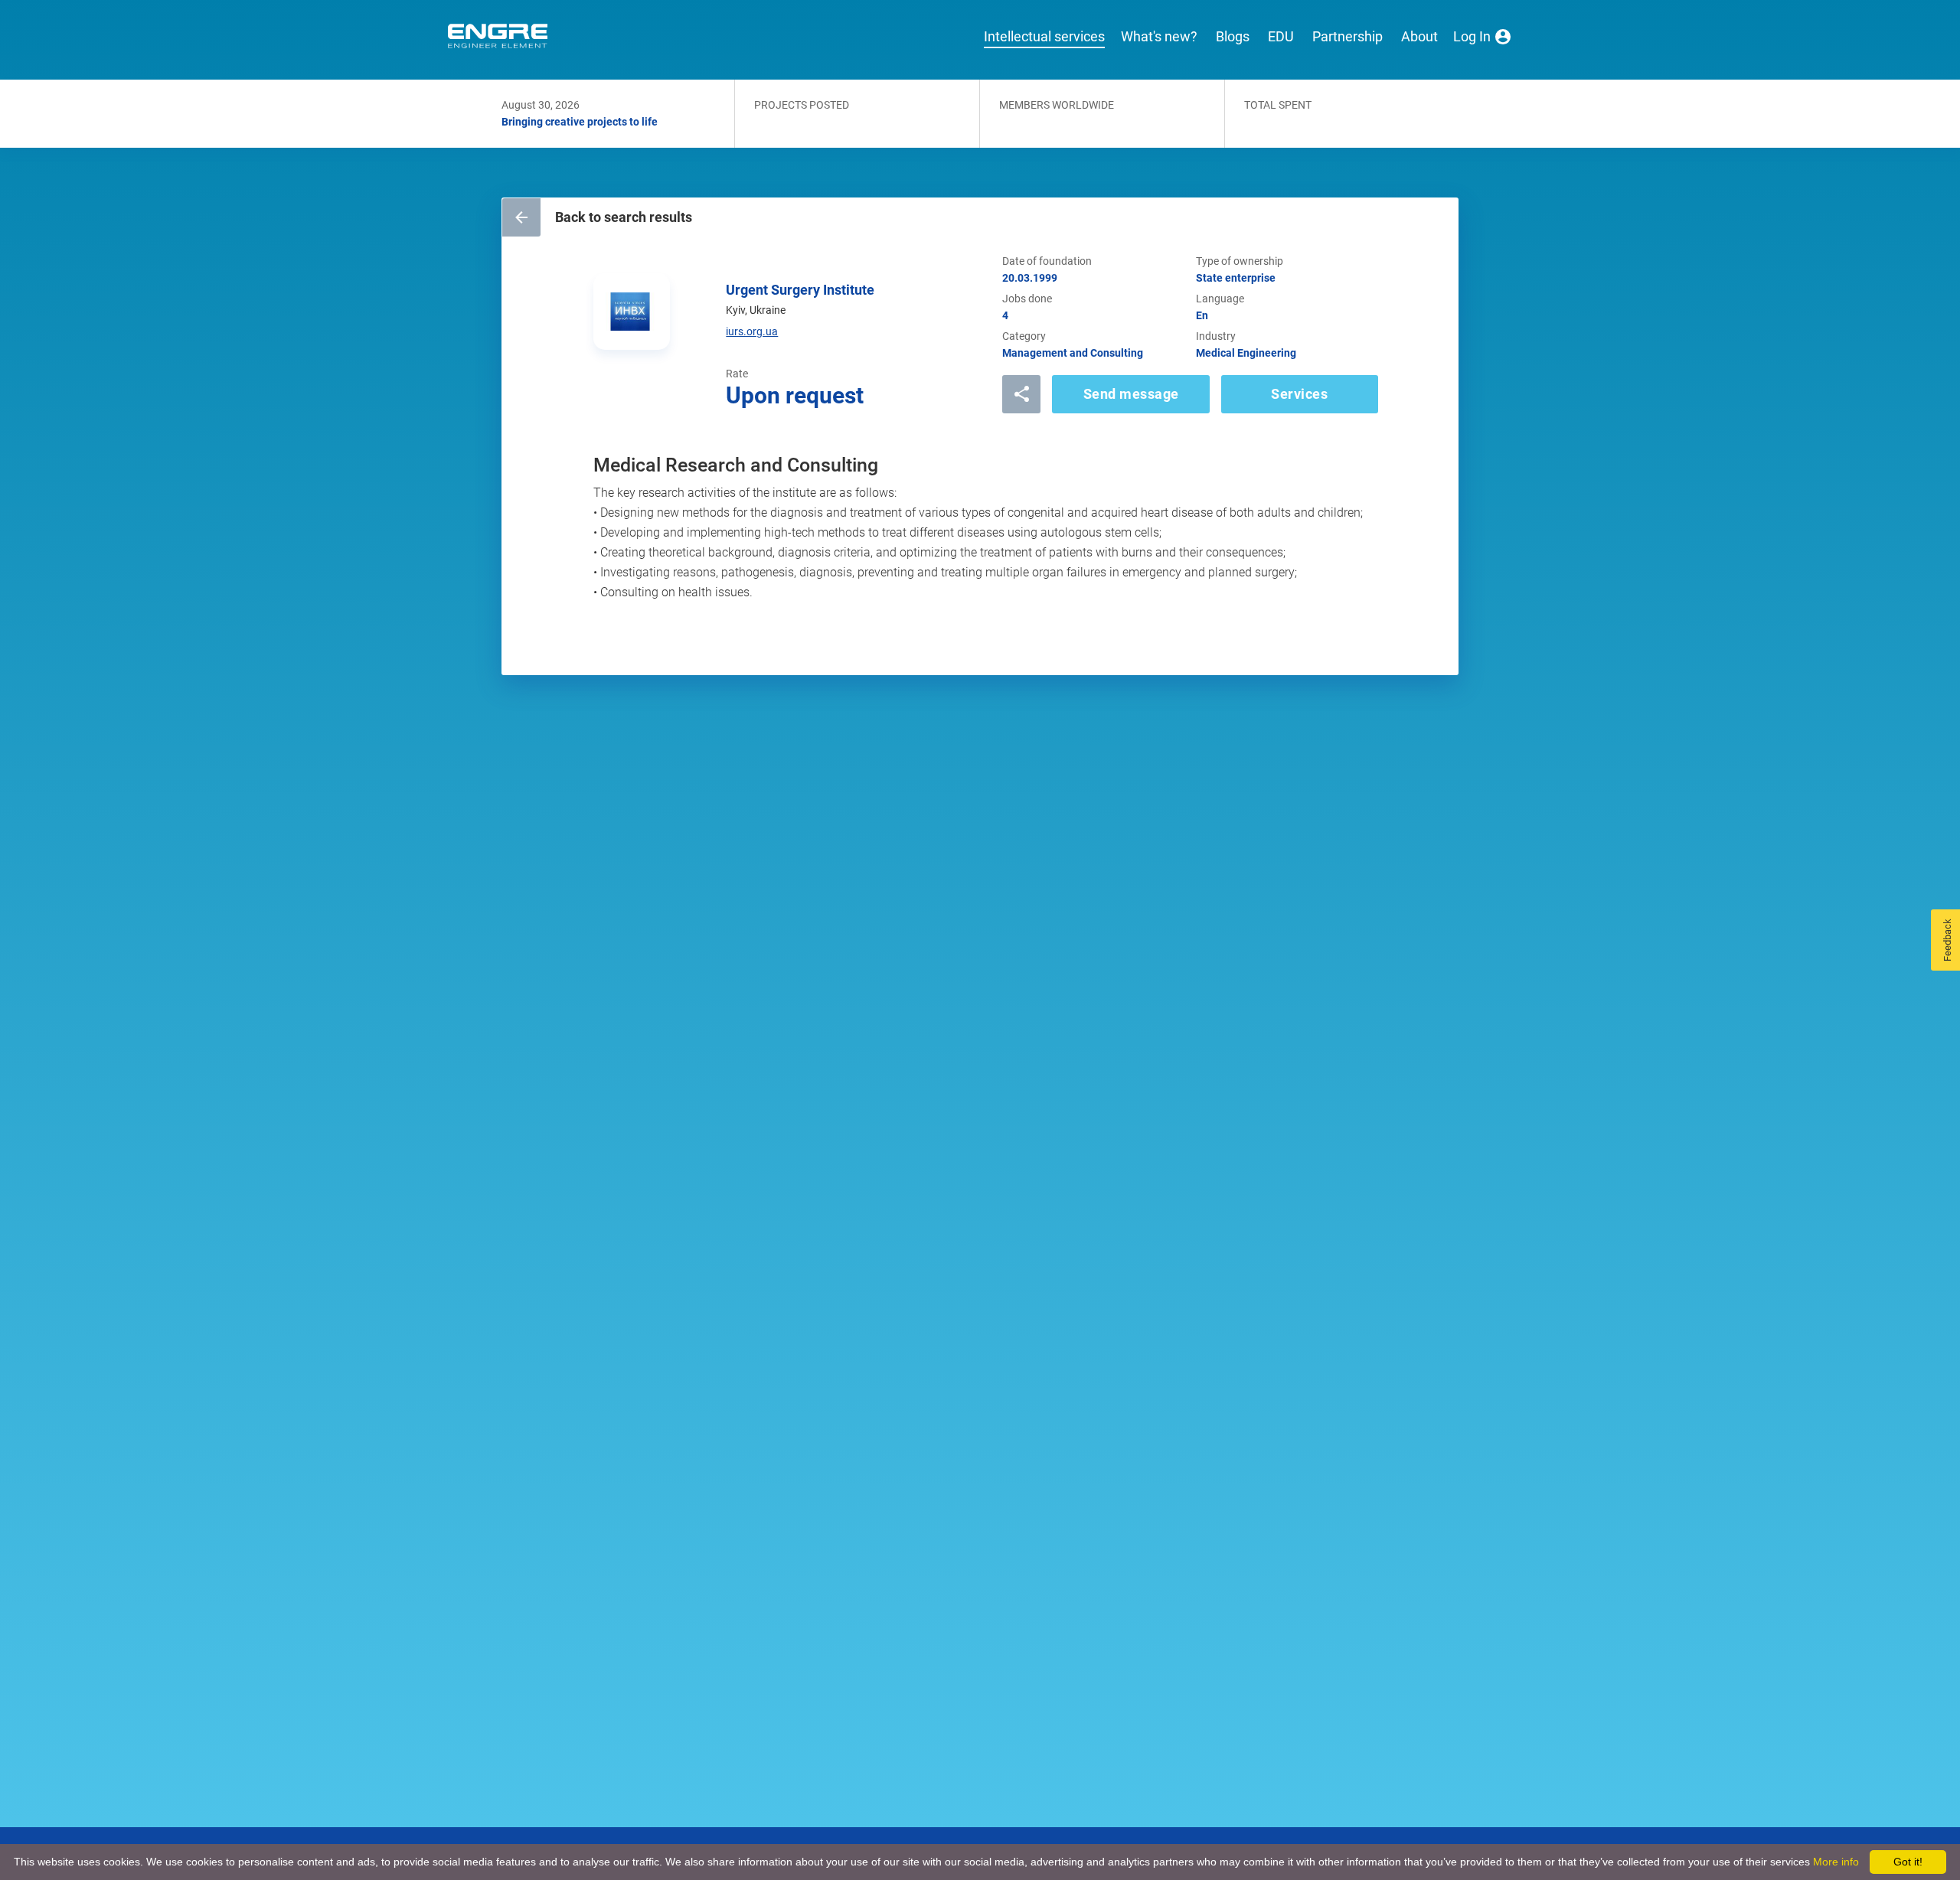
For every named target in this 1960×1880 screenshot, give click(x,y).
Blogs (1233, 37)
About (1419, 37)
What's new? (1159, 37)
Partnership (1347, 37)
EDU (1281, 37)
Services (1299, 394)
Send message (1131, 394)
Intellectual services (1044, 37)
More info (1836, 1862)
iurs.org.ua (752, 331)
